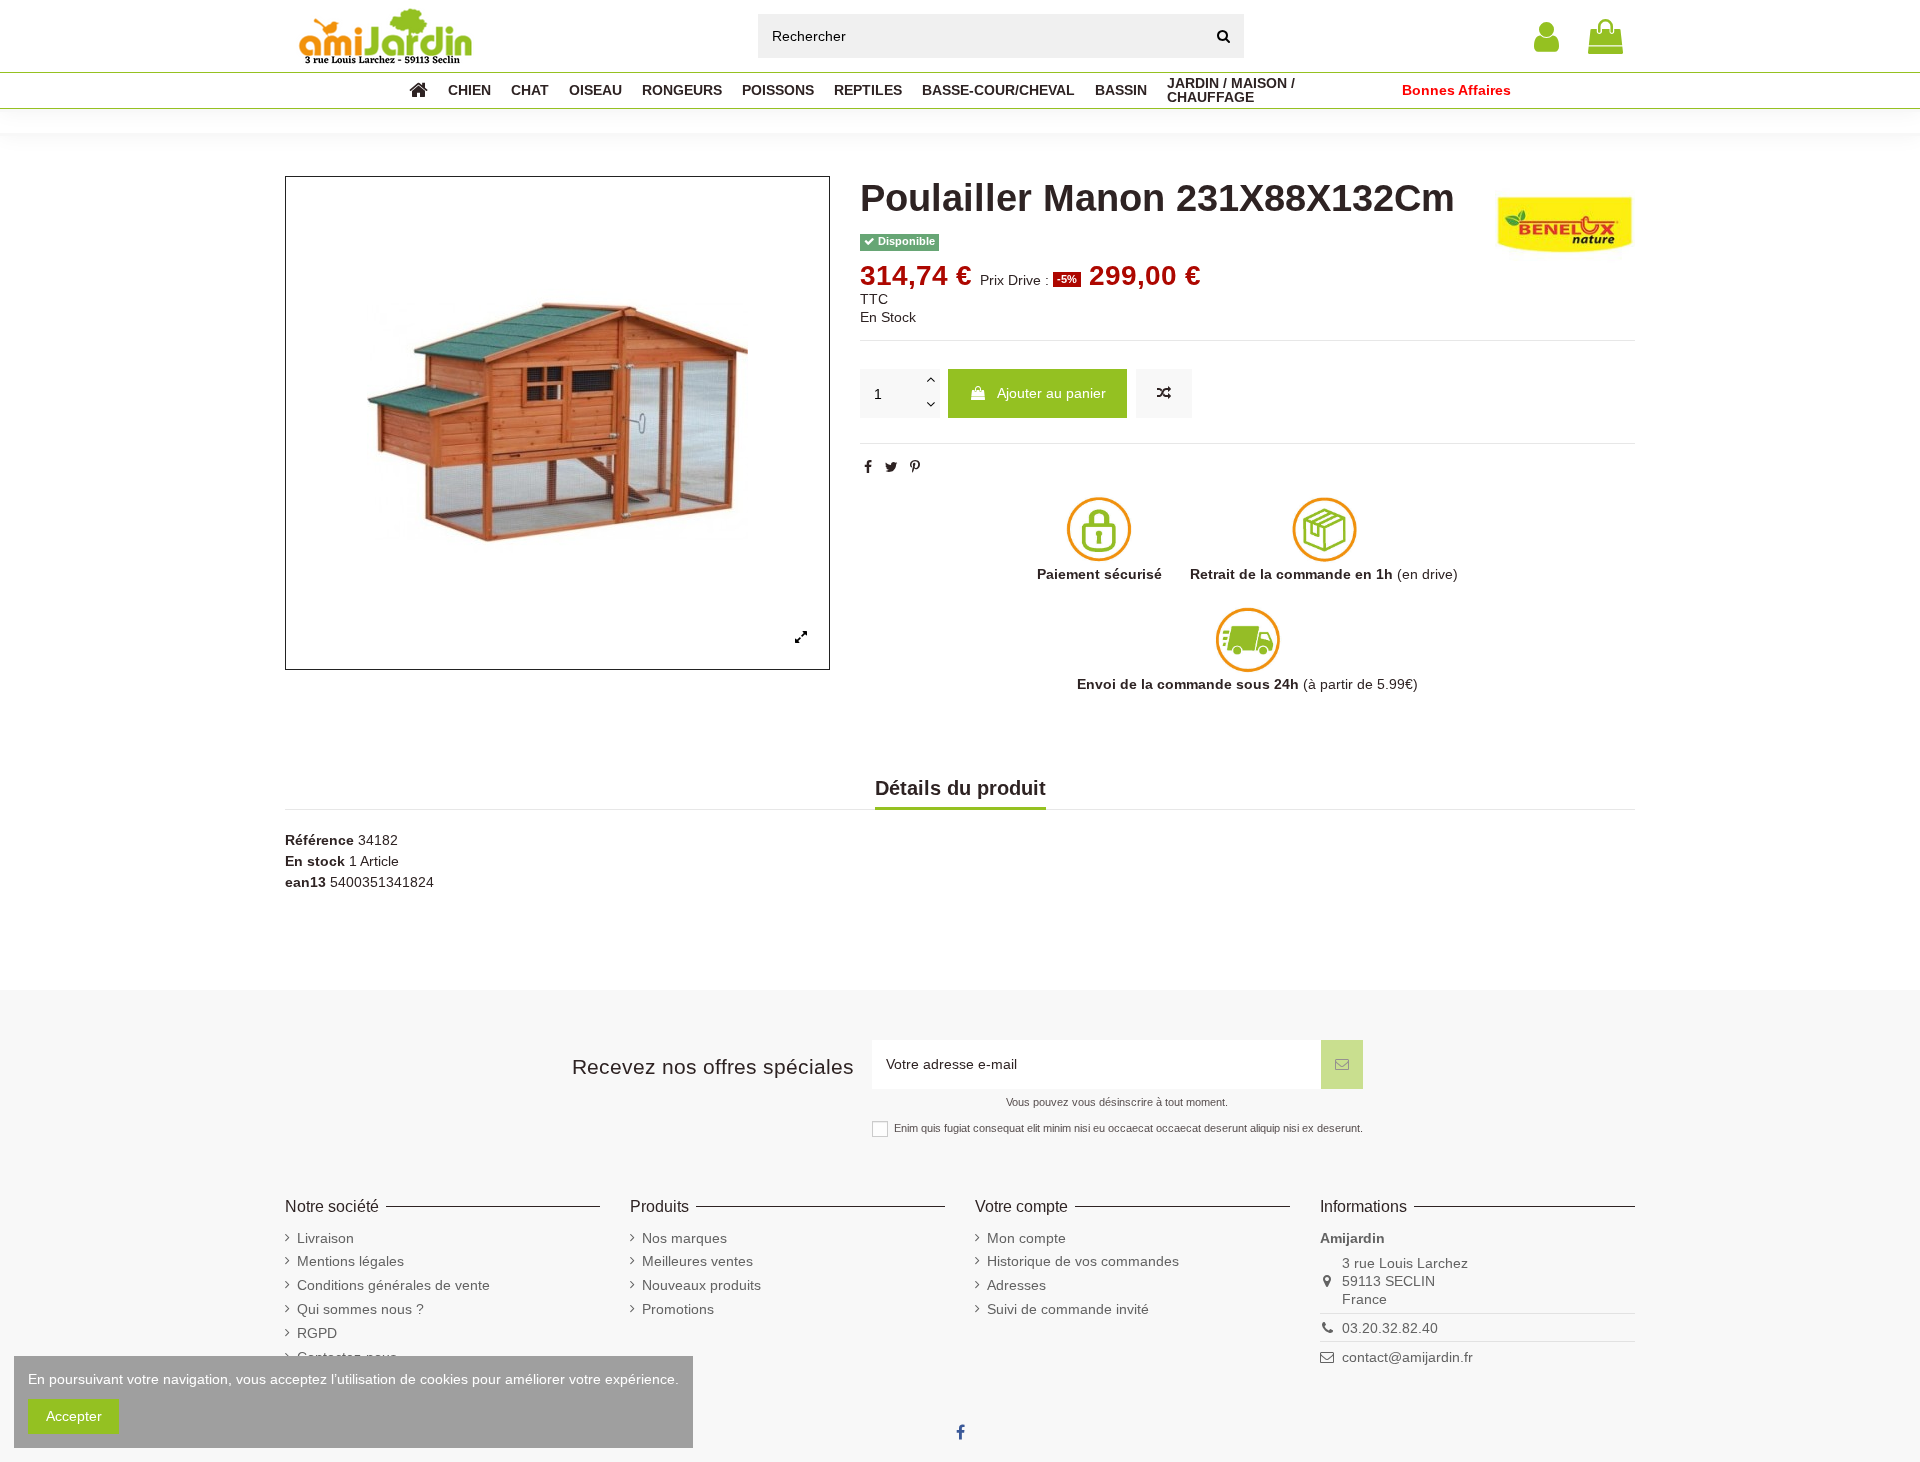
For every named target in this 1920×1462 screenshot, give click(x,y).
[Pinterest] (915, 467)
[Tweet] (891, 467)
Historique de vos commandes (1083, 1261)
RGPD (317, 1333)
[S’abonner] (1342, 1064)
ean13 (305, 882)
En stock (315, 861)
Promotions (678, 1309)
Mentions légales (350, 1261)
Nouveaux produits (701, 1285)
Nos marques (684, 1238)
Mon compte (1026, 1238)
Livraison (325, 1238)
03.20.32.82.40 (1390, 1328)
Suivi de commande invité (1068, 1309)
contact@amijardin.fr (1407, 1357)
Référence (319, 840)
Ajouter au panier (1051, 393)
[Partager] (868, 467)
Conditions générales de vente (393, 1285)
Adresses (1016, 1285)
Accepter (74, 1416)
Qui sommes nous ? (360, 1309)
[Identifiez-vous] (1546, 36)
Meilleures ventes (697, 1261)
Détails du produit (960, 789)
